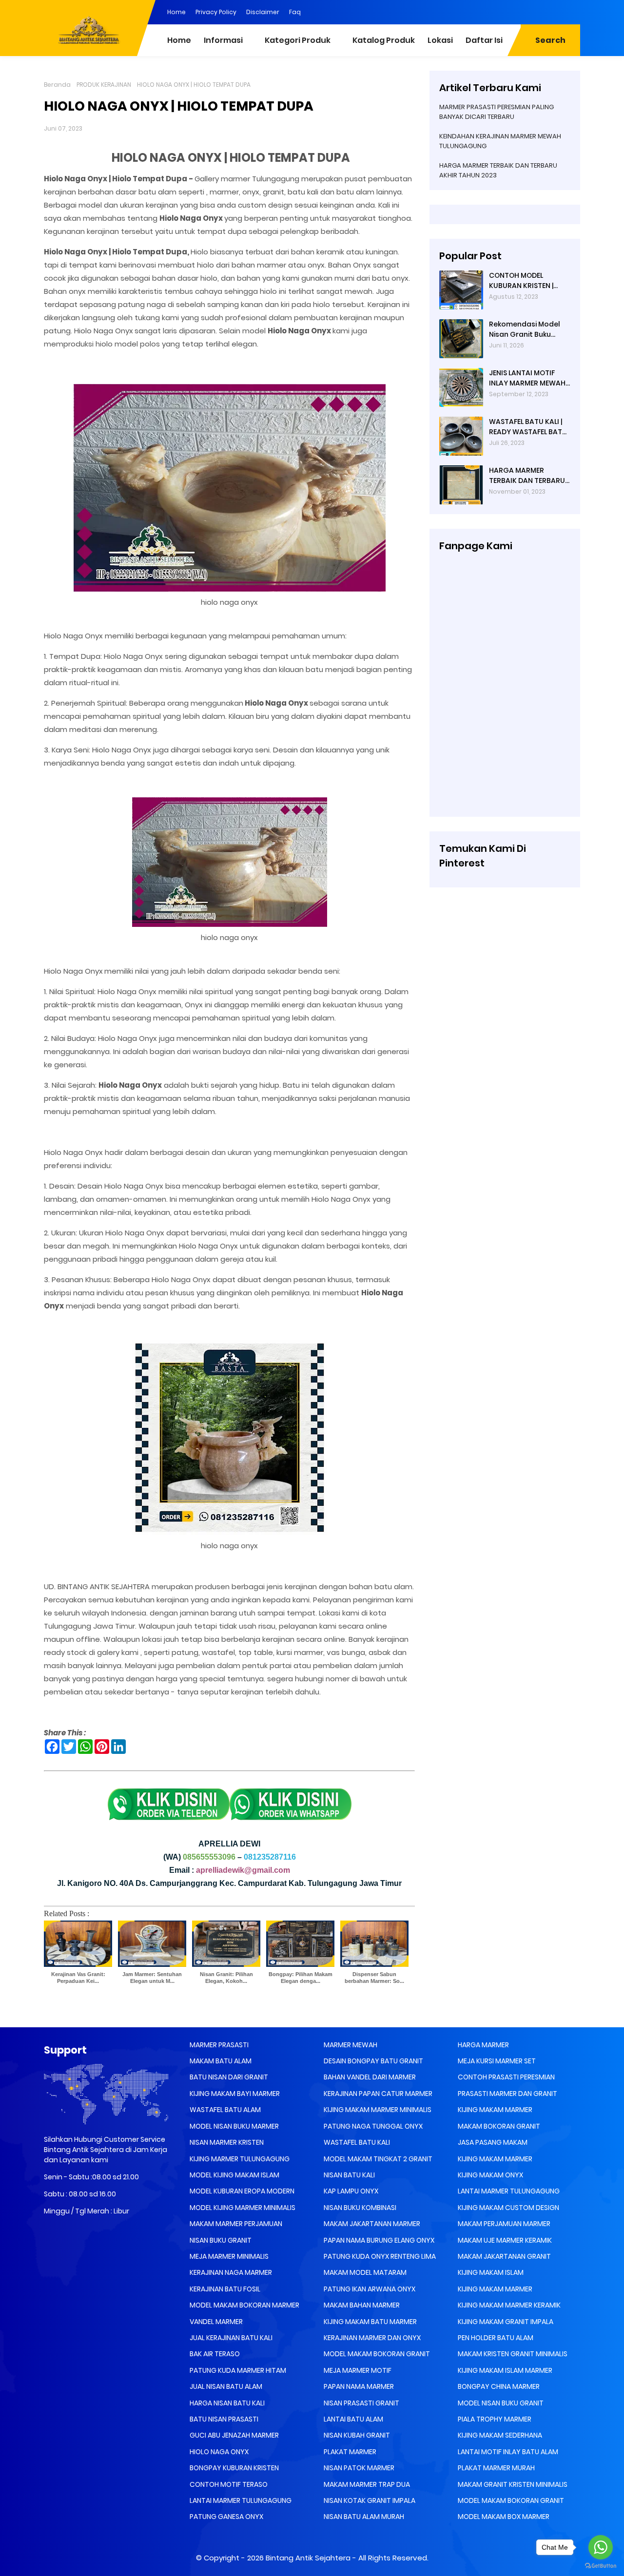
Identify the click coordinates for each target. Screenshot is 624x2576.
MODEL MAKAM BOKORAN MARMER (244, 2305)
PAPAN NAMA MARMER (358, 2386)
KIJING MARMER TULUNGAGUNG (239, 2159)
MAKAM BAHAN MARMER (361, 2305)
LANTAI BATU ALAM (353, 2419)
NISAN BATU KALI (349, 2175)
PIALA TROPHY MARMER (494, 2419)
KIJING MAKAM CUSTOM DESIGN (508, 2208)
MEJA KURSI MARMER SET (496, 2061)
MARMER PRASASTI (218, 2045)
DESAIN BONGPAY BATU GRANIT (373, 2061)
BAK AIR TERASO (214, 2354)
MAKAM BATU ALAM (220, 2061)
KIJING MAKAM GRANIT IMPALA (505, 2322)
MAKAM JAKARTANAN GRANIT (504, 2256)
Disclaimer (263, 12)
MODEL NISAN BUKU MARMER (234, 2126)
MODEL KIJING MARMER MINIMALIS (242, 2208)
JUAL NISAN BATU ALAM (225, 2386)
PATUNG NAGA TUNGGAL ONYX (372, 2126)
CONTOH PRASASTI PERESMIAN (506, 2077)
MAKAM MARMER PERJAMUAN (235, 2224)
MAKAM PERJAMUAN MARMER (503, 2224)
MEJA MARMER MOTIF (357, 2370)
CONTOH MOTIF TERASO (228, 2484)
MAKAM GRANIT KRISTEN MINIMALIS (512, 2484)
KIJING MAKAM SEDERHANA (499, 2435)
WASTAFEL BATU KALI (356, 2142)
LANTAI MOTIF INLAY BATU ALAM (507, 2452)
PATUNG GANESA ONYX (226, 2517)
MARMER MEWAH (350, 2045)
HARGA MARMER (483, 2045)
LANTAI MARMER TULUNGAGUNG (240, 2500)
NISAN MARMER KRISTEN (226, 2142)
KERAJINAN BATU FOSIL (224, 2289)
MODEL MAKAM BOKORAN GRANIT (376, 2354)
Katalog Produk (384, 40)
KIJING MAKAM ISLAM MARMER (504, 2370)
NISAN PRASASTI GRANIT (361, 2403)
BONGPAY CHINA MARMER (498, 2386)
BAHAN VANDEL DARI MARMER (369, 2077)
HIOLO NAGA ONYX (218, 2452)
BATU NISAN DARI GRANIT (228, 2077)
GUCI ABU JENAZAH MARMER (234, 2435)
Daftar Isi (484, 40)
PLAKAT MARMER (349, 2452)
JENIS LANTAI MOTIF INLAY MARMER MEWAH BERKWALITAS (527, 378)
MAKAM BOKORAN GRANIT (498, 2126)
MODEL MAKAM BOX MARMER (503, 2517)
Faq (295, 12)
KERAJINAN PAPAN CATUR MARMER (377, 2094)
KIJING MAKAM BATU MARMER (370, 2322)
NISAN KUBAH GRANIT (356, 2435)
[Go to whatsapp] (601, 2547)
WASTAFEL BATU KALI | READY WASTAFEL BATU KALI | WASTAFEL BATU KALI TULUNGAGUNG (528, 427)
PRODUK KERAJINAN (104, 85)
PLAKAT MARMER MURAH (496, 2468)
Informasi (223, 40)
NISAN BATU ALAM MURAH (363, 2517)
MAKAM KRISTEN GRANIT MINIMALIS (512, 2354)
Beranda (57, 85)
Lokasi (440, 40)
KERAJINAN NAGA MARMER (230, 2272)
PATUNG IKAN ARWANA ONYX (369, 2289)
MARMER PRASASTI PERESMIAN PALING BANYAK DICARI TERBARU (497, 112)
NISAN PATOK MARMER (358, 2468)
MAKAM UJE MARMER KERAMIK (504, 2240)
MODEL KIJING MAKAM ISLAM (234, 2175)
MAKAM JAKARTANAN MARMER (371, 2224)
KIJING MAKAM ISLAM (490, 2272)
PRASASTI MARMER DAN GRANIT (507, 2094)
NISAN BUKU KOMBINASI (359, 2208)
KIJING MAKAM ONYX (490, 2175)
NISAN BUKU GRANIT (220, 2240)
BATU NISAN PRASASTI (223, 2419)
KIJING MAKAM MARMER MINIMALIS (377, 2110)
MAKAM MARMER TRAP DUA (366, 2484)
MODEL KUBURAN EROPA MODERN (241, 2191)
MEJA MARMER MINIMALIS (228, 2256)
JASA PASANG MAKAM (492, 2142)
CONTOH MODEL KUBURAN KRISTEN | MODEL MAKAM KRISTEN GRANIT (528, 281)
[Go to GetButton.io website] (601, 2566)
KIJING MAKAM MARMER (494, 2110)
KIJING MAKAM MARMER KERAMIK (508, 2305)
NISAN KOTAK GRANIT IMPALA (369, 2500)
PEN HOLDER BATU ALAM (495, 2338)
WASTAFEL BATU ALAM (224, 2110)
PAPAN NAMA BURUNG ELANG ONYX (378, 2240)
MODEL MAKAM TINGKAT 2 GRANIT (377, 2159)
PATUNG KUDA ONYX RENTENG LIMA (379, 2256)
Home (176, 12)
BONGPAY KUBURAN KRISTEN (234, 2468)
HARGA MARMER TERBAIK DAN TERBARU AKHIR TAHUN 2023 (527, 476)
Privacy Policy (216, 12)
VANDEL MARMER (215, 2322)
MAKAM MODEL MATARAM (364, 2272)
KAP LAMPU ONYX (350, 2191)
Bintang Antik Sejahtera (308, 2558)
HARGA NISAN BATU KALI (226, 2403)
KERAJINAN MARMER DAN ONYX (371, 2338)
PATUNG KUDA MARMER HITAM (237, 2370)
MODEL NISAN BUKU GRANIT (500, 2403)
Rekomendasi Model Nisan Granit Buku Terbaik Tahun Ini (525, 329)
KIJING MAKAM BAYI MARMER (234, 2094)
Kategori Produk (298, 40)
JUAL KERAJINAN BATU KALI (230, 2338)
